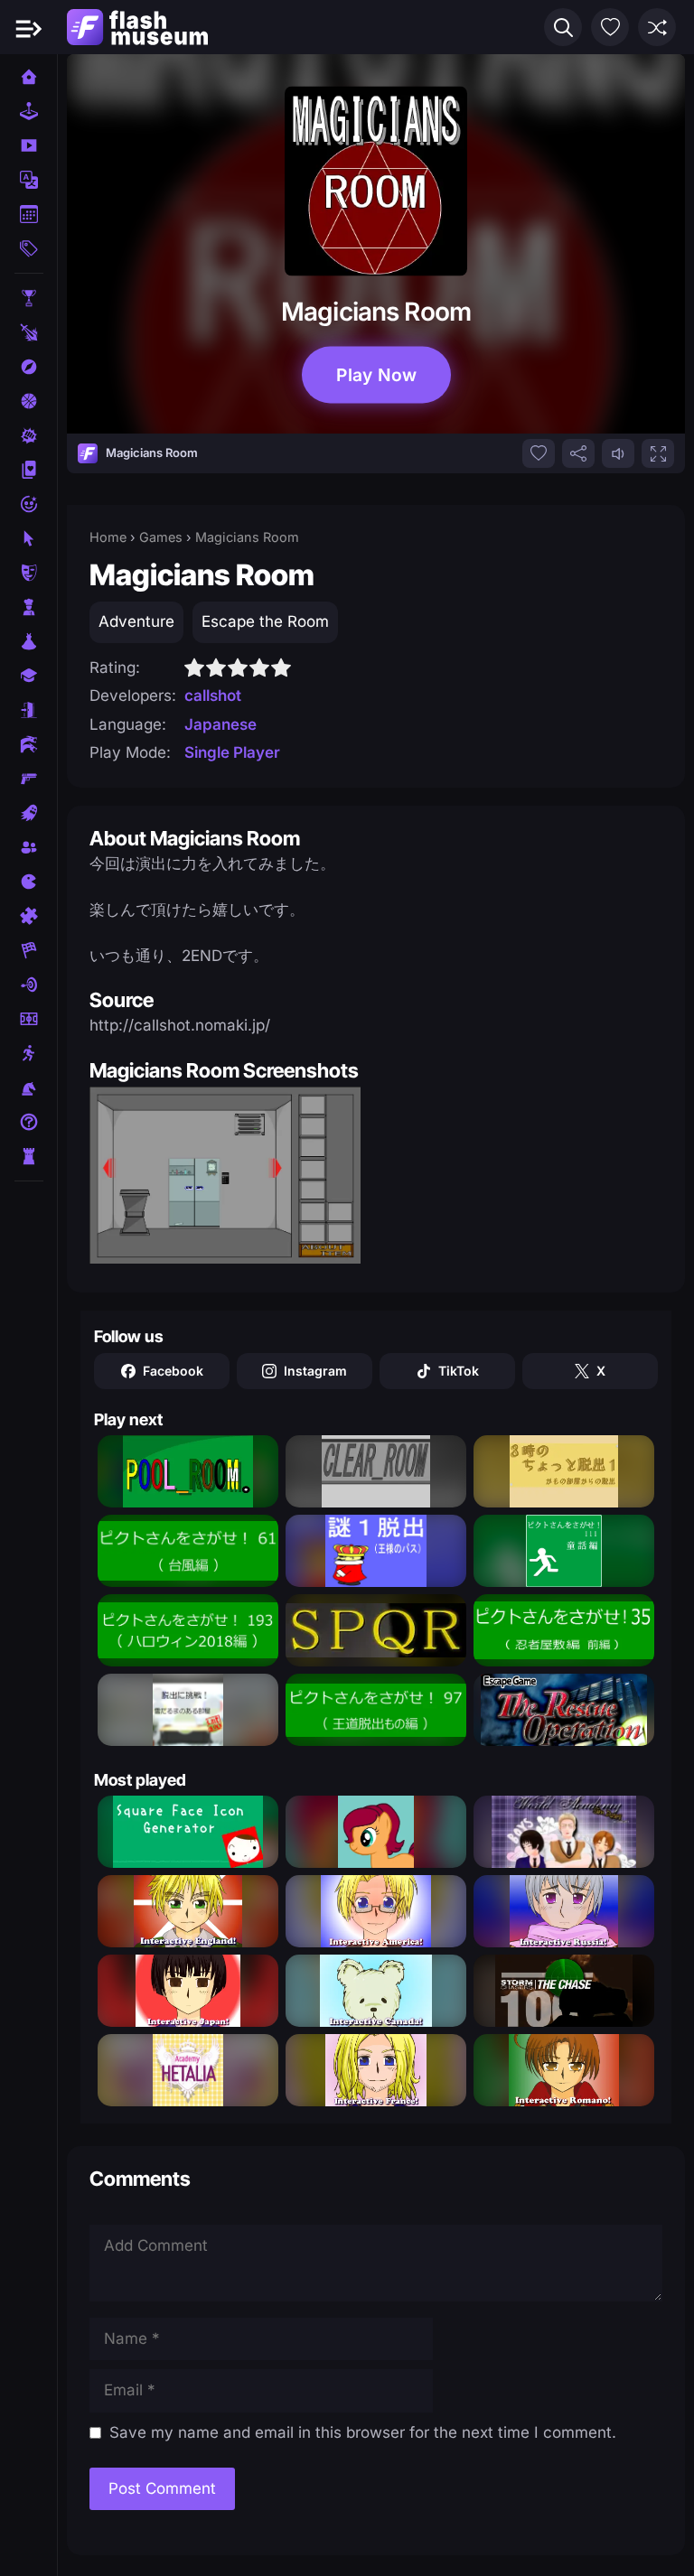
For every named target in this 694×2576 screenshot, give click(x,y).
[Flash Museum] (137, 27)
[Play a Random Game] (657, 27)
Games (161, 537)
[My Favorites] (610, 27)
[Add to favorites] (539, 453)
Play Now (375, 375)
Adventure (136, 621)
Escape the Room (265, 621)
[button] (563, 27)
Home (108, 537)
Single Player (232, 752)
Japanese (220, 724)
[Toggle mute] (618, 453)
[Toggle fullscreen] (658, 453)
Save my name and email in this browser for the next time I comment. (363, 2432)
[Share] (578, 453)
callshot (213, 695)
